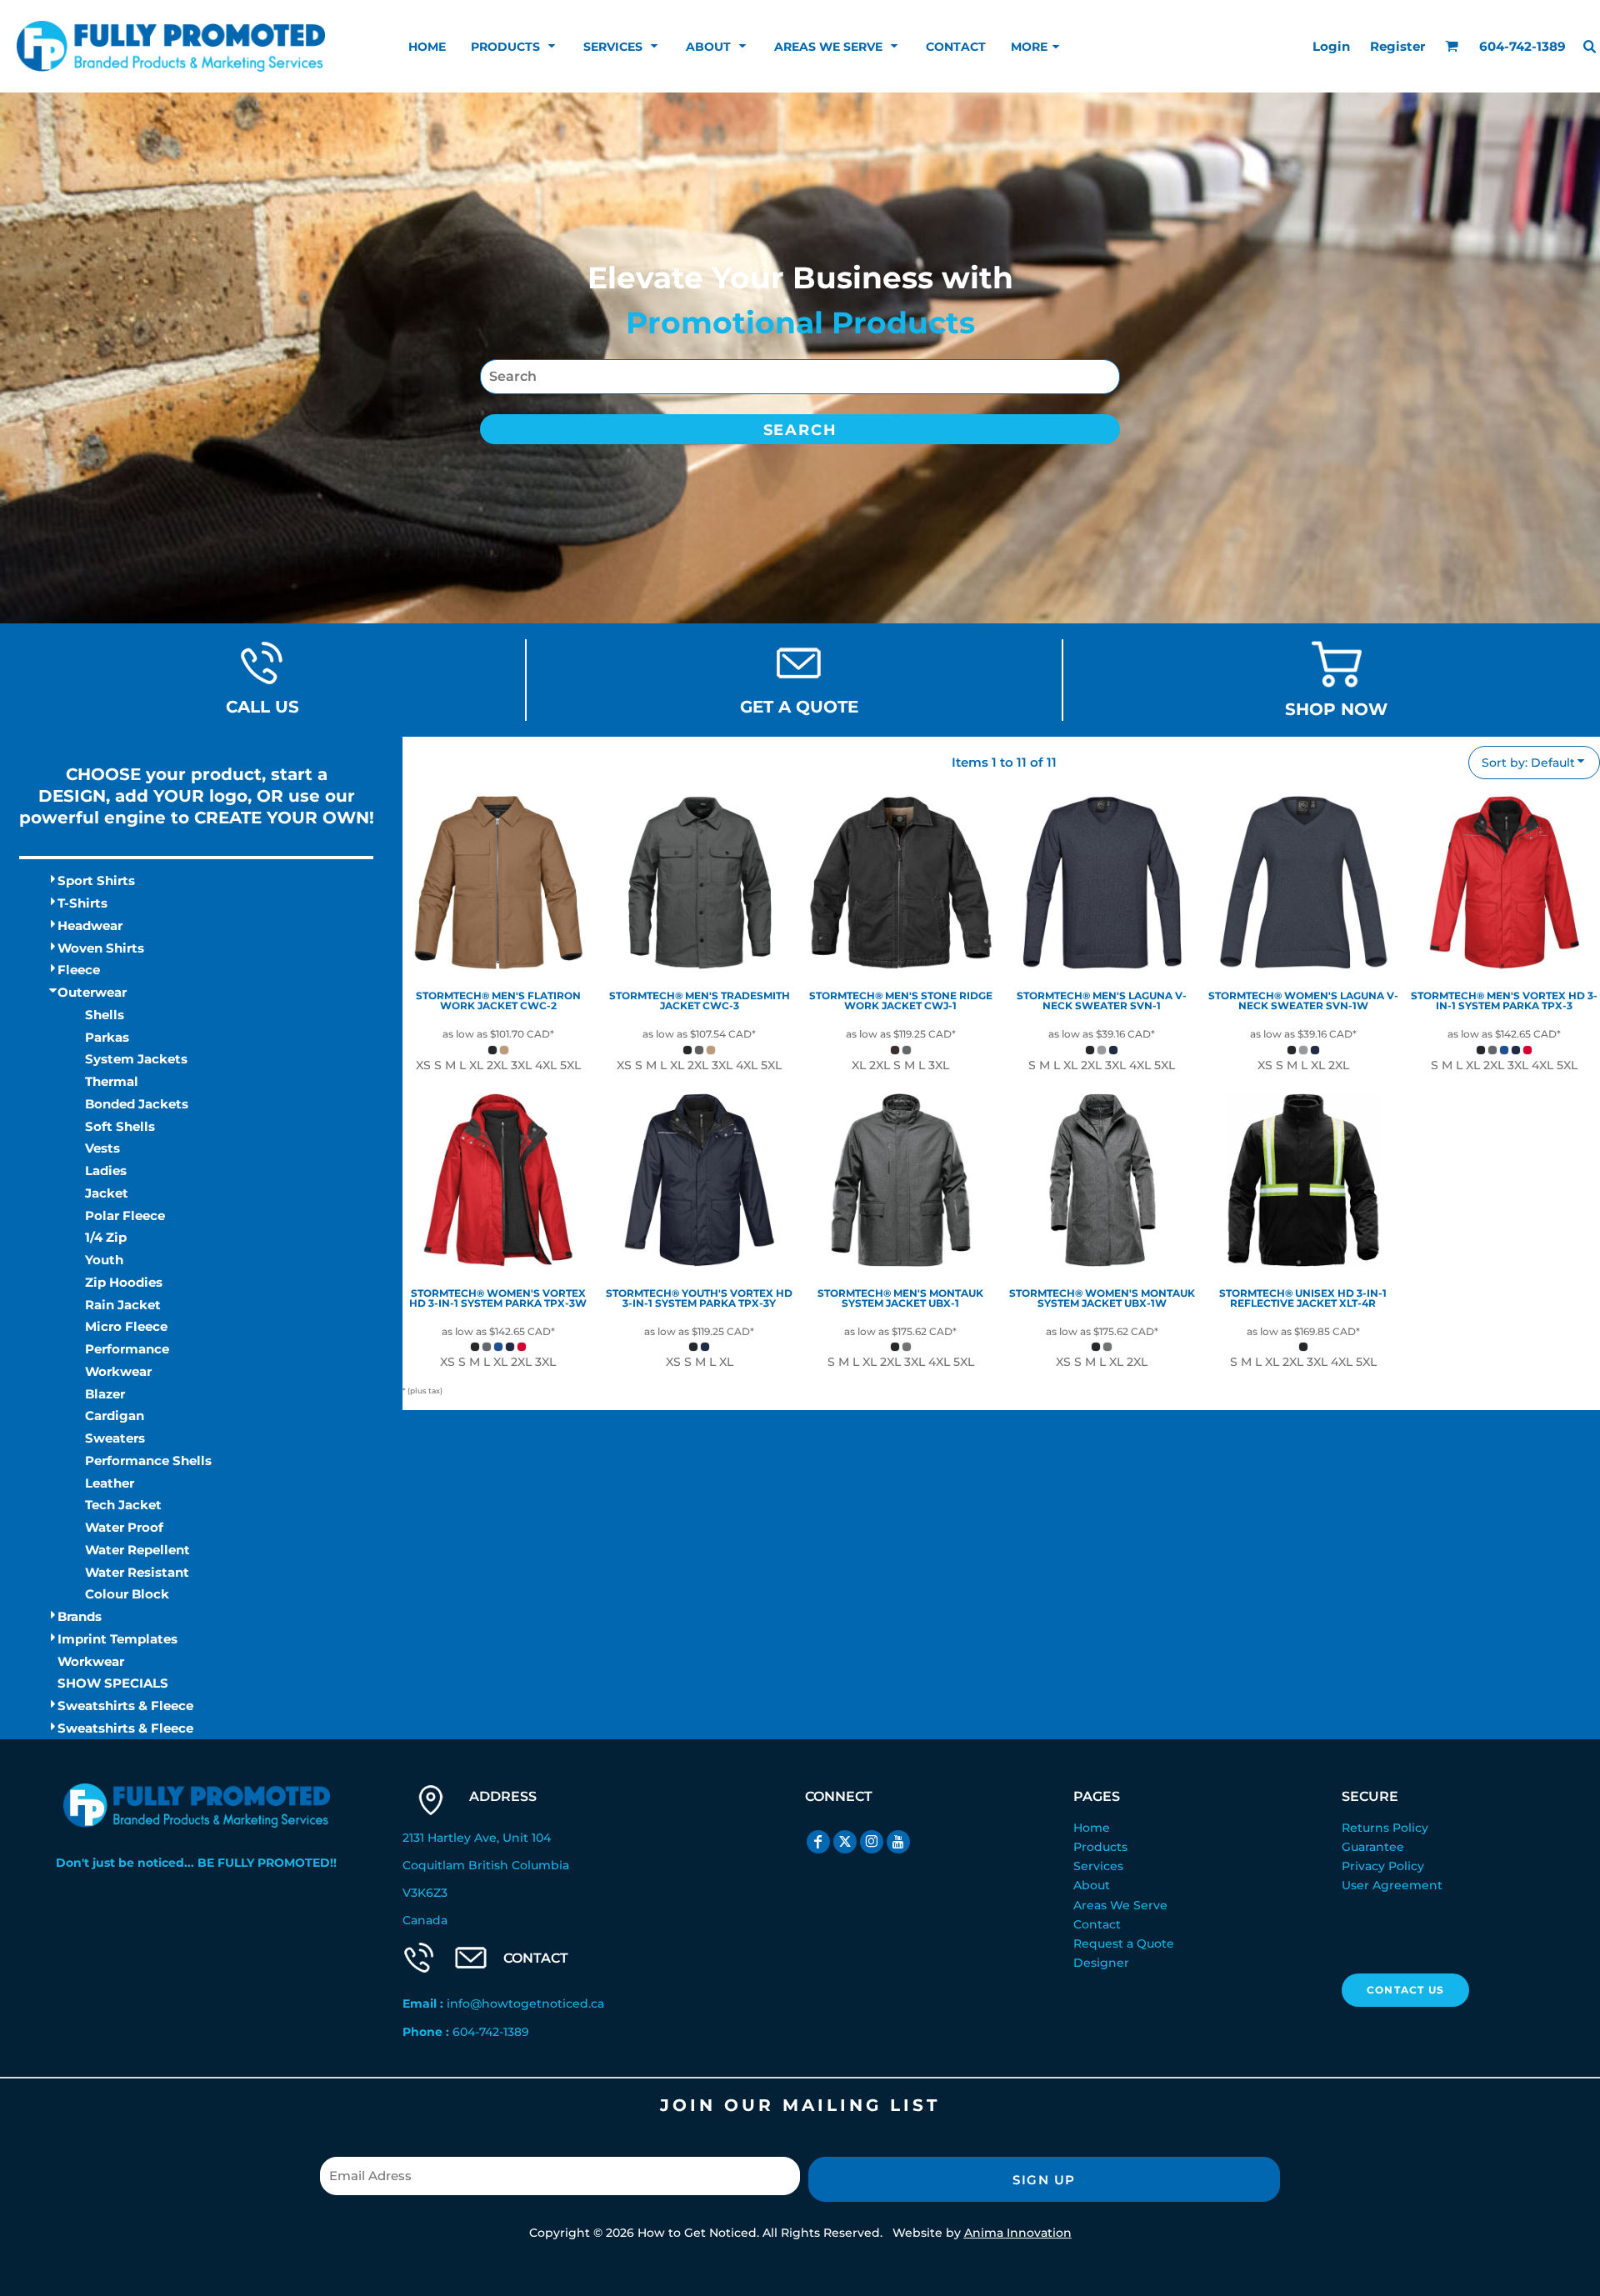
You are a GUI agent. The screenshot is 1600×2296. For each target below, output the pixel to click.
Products (1100, 1847)
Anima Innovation (1018, 2233)
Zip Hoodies (124, 1282)
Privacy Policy (1383, 1866)
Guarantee (1373, 1847)
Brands (80, 1616)
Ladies (106, 1171)
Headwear (90, 925)
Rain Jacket (123, 1305)
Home (1092, 1828)
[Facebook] (818, 1842)
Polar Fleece (125, 1216)
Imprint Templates (117, 1639)
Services (1098, 1866)
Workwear (91, 1661)
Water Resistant (137, 1572)
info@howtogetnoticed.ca (525, 2003)
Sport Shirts (96, 880)
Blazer (105, 1394)
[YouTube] (898, 1842)
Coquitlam (434, 1865)
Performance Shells (148, 1461)
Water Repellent (137, 1550)
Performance (127, 1349)
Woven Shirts (101, 948)
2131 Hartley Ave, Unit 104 (477, 1838)
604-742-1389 (491, 2032)
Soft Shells (120, 1126)
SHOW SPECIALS (113, 1683)
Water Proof (124, 1527)
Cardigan (115, 1416)
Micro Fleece (126, 1326)
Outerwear (92, 992)
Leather (110, 1483)
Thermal (112, 1081)
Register (1397, 46)
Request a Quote (1124, 1943)
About (1092, 1885)
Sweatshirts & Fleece (125, 1706)
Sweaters (115, 1438)
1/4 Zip (106, 1237)
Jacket (107, 1193)
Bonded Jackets (137, 1104)
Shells (105, 1015)
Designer (1101, 1963)
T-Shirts (82, 903)
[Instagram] (872, 1842)
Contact (1097, 1924)
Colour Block (127, 1594)
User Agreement (1392, 1885)
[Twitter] (845, 1842)
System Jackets (136, 1059)
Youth (104, 1260)
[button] (515, 46)
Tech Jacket (123, 1505)
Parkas (107, 1037)
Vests (102, 1148)
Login (1331, 46)
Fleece (79, 970)
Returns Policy (1385, 1828)
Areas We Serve (1120, 1905)
